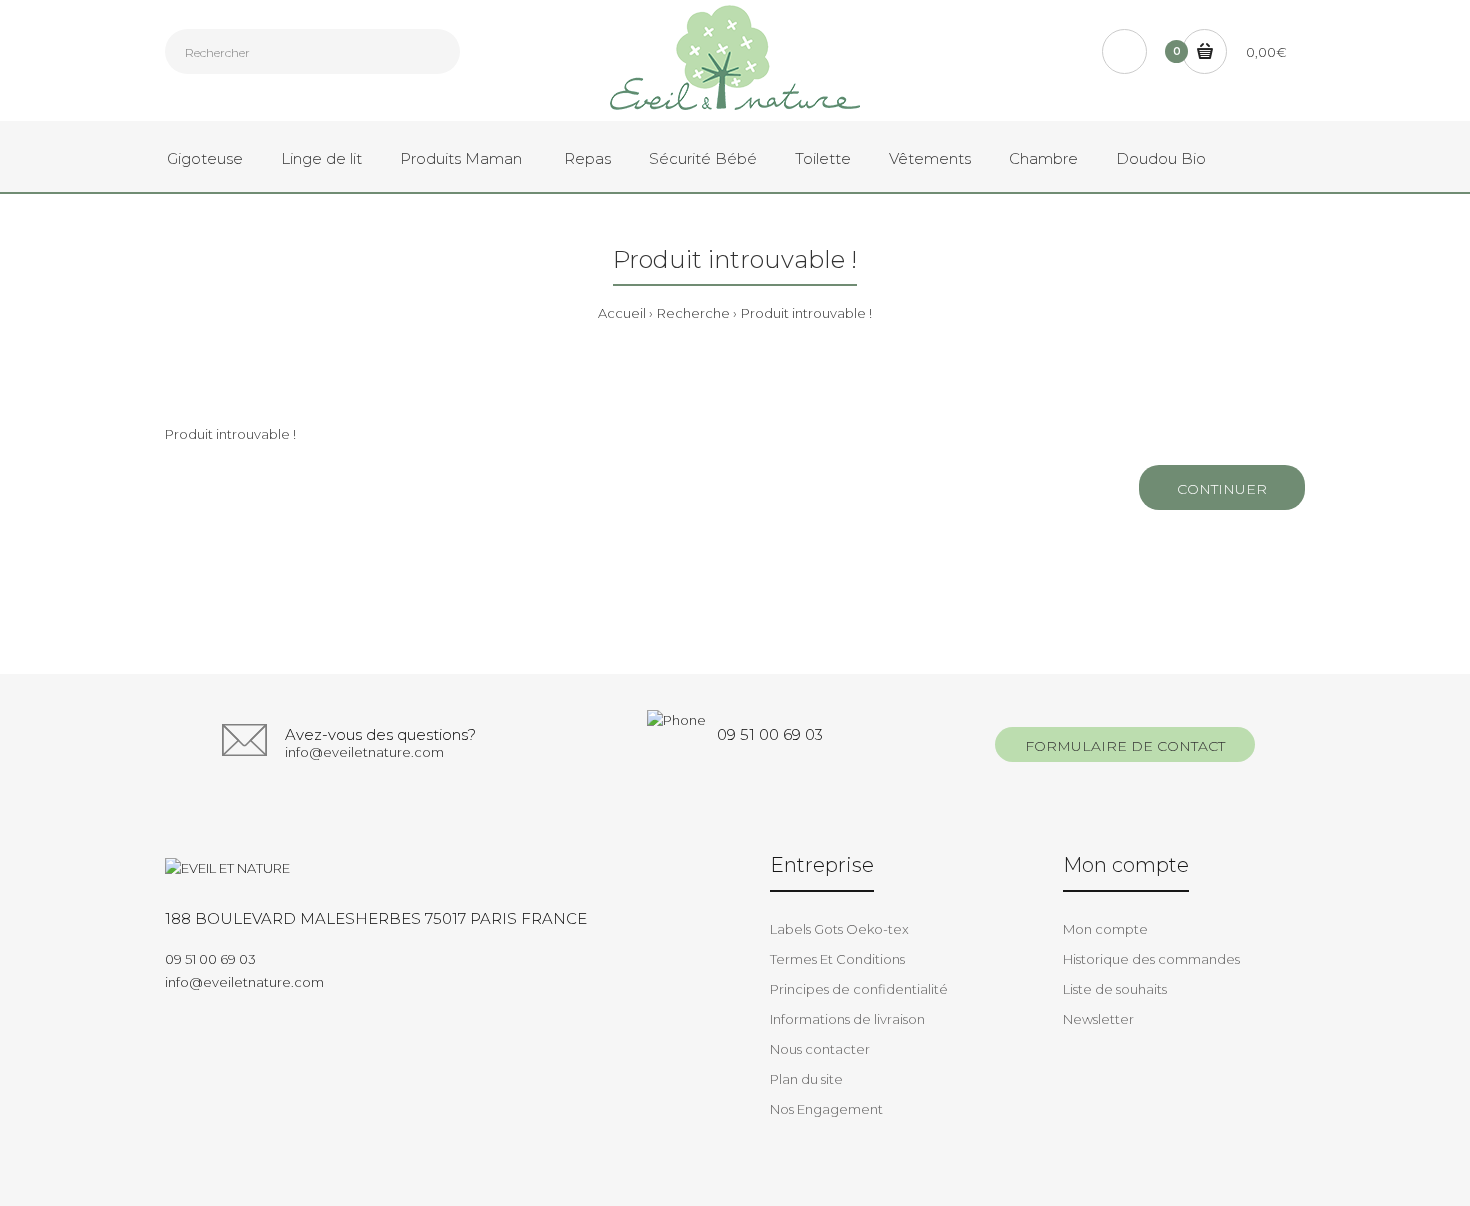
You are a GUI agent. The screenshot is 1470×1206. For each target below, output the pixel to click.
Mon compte (1105, 929)
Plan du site (806, 1079)
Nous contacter (820, 1049)
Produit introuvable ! (806, 313)
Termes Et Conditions (837, 959)
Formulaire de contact (1125, 746)
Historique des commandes (1151, 959)
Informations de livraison (847, 1019)
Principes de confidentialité (859, 989)
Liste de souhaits (1115, 989)
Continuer (1222, 489)
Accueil (622, 313)
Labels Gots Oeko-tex (839, 929)
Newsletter (1098, 1019)
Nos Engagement (826, 1109)
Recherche (693, 313)
